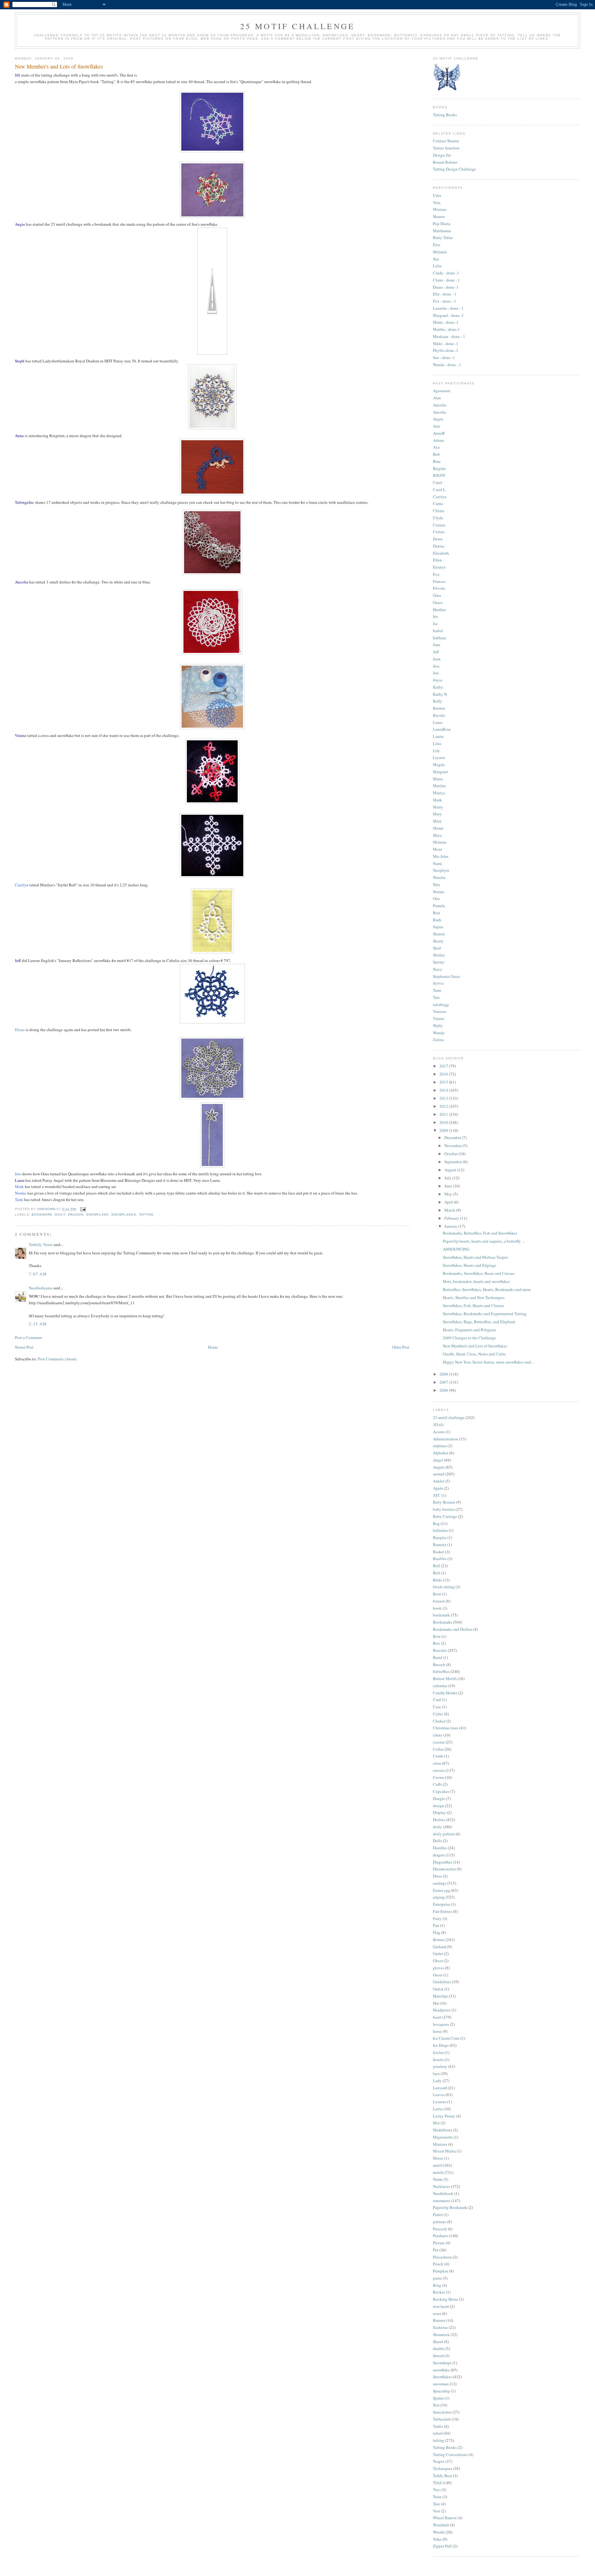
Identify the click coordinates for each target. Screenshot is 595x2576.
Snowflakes (124, 1215)
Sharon (439, 216)
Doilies (439, 1820)
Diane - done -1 (446, 287)
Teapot (439, 2461)
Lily (436, 751)
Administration (446, 1439)
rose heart (441, 2306)
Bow (437, 1636)
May (449, 1194)
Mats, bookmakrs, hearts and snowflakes (476, 1281)
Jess (436, 666)
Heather (439, 610)
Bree (437, 461)
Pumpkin (441, 2271)
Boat (437, 1594)
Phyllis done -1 (446, 350)
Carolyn (440, 497)
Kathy (438, 687)
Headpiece (442, 2010)
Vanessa (440, 1011)
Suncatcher (442, 2412)
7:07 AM (38, 1274)
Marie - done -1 (446, 322)
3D (435, 1425)
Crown (439, 1777)
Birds (437, 1580)
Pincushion (442, 2257)
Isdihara (440, 638)
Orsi (436, 898)
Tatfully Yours (41, 1244)
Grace (438, 602)
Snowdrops (442, 2363)
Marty (438, 807)
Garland (440, 1947)
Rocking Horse (445, 2299)
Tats (436, 997)
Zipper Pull (442, 2546)
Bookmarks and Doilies (453, 1629)
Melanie (440, 252)
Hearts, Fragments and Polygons (469, 1330)
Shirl (437, 948)
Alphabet (441, 1453)
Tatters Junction (446, 148)
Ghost (438, 1961)
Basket (439, 1552)
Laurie (438, 736)
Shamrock (441, 2334)
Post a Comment (29, 1337)
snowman (441, 2384)
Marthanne (442, 231)
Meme (438, 828)
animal (439, 1474)
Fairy (437, 1918)
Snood (438, 2356)
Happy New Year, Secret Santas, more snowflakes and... (488, 1362)
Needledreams (41, 1288)
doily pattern (444, 1834)
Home (213, 1347)
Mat (436, 2123)
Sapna (438, 927)
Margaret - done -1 (448, 315)
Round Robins (445, 162)
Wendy (439, 1033)
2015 (444, 1082)
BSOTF (439, 475)
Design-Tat (442, 155)
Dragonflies (443, 1862)
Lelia (437, 266)
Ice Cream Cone (446, 2038)
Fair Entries (443, 1911)
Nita (436, 885)
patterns (440, 2222)
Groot (438, 1975)
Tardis (438, 2426)
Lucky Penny (444, 2116)
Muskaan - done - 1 (449, 336)
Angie (438, 419)
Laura (438, 722)
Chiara (439, 511)
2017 (444, 1066)
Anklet (439, 1481)
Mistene (440, 209)
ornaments (442, 2201)
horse (437, 2031)
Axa (436, 447)
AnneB (439, 433)
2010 (444, 1122)
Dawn (438, 539)
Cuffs (437, 1784)
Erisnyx (439, 567)
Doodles (440, 1848)
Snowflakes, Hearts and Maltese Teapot (475, 1257)
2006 (444, 1390)
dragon (76, 1215)
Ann (436, 426)
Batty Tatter (443, 237)
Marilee (439, 786)
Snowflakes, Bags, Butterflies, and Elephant (479, 1322)
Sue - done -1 (444, 357)
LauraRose (442, 729)
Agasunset (442, 391)
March (450, 1210)
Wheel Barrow (445, 2518)
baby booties (444, 1509)
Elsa (436, 245)
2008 (444, 1374)
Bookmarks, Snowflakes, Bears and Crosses (479, 1273)
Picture (439, 2243)
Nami (437, 863)
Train (437, 2497)
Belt (436, 1573)
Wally (438, 1026)
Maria (438, 779)
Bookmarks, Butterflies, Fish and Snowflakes (480, 1233)
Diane (20, 1030)
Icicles (438, 2052)
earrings (440, 1883)
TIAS (437, 2483)
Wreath (439, 2532)
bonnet (439, 1601)
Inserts (438, 2059)
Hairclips (441, 1996)
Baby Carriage (445, 1516)
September (454, 1162)
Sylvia (438, 983)
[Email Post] (83, 1209)
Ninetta (439, 877)
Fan (436, 1925)
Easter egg (442, 1890)
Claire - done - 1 (446, 280)
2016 (444, 1074)
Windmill (441, 2525)
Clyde (438, 518)
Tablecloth (442, 2419)
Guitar (438, 1989)
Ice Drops (441, 2045)
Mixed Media (444, 2151)
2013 (444, 1098)
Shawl (438, 2342)
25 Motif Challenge (298, 26)
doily (60, 1215)
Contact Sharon (446, 141)
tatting (146, 1215)
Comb (438, 1756)
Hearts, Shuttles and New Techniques (474, 1297)
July (448, 1178)
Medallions (443, 2130)
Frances (439, 581)
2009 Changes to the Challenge (469, 1338)
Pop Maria (442, 224)
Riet (436, 913)
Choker (439, 1721)
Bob (436, 454)
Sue (436, 259)
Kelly (438, 701)
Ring (437, 2285)
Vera (437, 202)
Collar (438, 1749)
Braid (438, 1657)
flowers (439, 1940)
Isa (435, 623)
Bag (436, 1523)
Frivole (439, 588)
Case (437, 1707)
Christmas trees (446, 1728)
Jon (436, 673)
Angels (439, 1467)
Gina (437, 595)
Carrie (438, 503)
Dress (437, 1876)
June (449, 1186)
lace (436, 2073)
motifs (438, 2172)
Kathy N (440, 694)
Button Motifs (445, 1678)
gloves (439, 1968)
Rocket (439, 2292)
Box (436, 1643)
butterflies (441, 1671)
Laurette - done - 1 (448, 308)
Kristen (439, 708)
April (449, 1202)
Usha (437, 195)
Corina (439, 532)
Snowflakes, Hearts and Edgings (469, 1265)
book (437, 1608)
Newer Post (24, 1347)
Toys (437, 2490)
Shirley (439, 955)
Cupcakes (441, 1791)
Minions (440, 2144)
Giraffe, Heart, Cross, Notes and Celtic (474, 1354)
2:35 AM (38, 1324)
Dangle (439, 1798)
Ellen (437, 560)
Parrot (438, 2215)
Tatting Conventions (450, 2454)
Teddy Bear (443, 2476)
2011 (444, 1114)
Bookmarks (443, 1622)
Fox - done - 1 (445, 301)
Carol (438, 482)
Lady (437, 2081)
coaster (439, 1742)
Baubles (440, 1558)
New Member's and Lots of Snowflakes (475, 1346)
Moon (438, 2158)
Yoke (437, 2539)
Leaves (439, 2095)
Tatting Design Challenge (454, 169)
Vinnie (439, 1018)
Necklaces (441, 2186)
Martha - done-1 (446, 329)
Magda (439, 765)
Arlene (439, 440)
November (454, 1146)
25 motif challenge (449, 1417)
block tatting (444, 1587)
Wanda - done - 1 (447, 365)
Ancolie (440, 405)
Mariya (439, 793)
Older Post (401, 1347)
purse (437, 2278)
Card (437, 1700)
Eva (436, 574)
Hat (436, 2003)
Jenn (437, 659)
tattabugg (441, 1004)
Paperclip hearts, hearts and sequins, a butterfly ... (484, 1241)
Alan (437, 398)
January (451, 1226)
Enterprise (441, 1904)
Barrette (440, 1545)
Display (439, 1812)
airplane (440, 1446)
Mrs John (441, 856)
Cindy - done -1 (446, 273)
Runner (439, 2320)
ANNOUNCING (456, 1249)
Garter (438, 1953)
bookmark (42, 1215)
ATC (437, 1495)
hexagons (441, 2024)
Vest (436, 2511)
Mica (437, 835)
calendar (440, 1686)
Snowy (439, 962)
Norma (439, 892)
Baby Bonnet (444, 1502)
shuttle (439, 2348)
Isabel (438, 631)
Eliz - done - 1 (445, 294)
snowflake (97, 1215)
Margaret (441, 772)
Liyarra (439, 757)
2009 (444, 1130)
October (452, 1154)
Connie (439, 525)
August (451, 1170)
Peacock (440, 2229)
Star (436, 2405)
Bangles (440, 1537)
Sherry (438, 941)
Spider (438, 2398)
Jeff (436, 652)
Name (438, 2179)
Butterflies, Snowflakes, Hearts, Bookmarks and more (487, 1289)
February (452, 1218)
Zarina (438, 1040)
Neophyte (441, 870)
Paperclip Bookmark (450, 2207)
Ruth (437, 920)
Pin (436, 2250)
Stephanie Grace (447, 976)
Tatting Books (445, 115)
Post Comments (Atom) (57, 1359)
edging (439, 1897)
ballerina (440, 1530)
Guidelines (442, 1982)
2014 (444, 1090)
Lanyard (440, 2088)
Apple (438, 1488)
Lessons (440, 2102)
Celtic (438, 1714)
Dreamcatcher (444, 1869)
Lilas (437, 743)
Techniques (443, 2468)
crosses (439, 1770)
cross (437, 1763)
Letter (438, 2109)
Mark (437, 800)
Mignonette (443, 2137)
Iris (436, 616)
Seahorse (440, 2327)
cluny (438, 1735)
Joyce (438, 680)
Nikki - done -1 (446, 344)
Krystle (439, 715)
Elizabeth (441, 553)
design (439, 1806)
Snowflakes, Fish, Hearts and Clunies (474, 1306)
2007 (444, 1382)
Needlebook (443, 2193)
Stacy (438, 969)
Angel (438, 1460)
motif (437, 2165)
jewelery (440, 2066)
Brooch (439, 1665)
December (453, 1137)
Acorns (439, 1432)
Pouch (438, 2264)
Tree (436, 2504)
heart (437, 2017)
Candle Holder (445, 1693)
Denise (439, 546)
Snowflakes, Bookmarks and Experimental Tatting (485, 1314)
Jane (437, 645)
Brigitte (439, 468)
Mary (437, 814)
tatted (438, 2433)
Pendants (441, 2236)
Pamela (439, 906)
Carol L (439, 490)
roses (437, 2313)
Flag (437, 1932)
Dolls (437, 1841)
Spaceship (441, 2391)
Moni (438, 849)
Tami (437, 990)
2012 (444, 1106)
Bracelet (440, 1650)
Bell (436, 1566)
